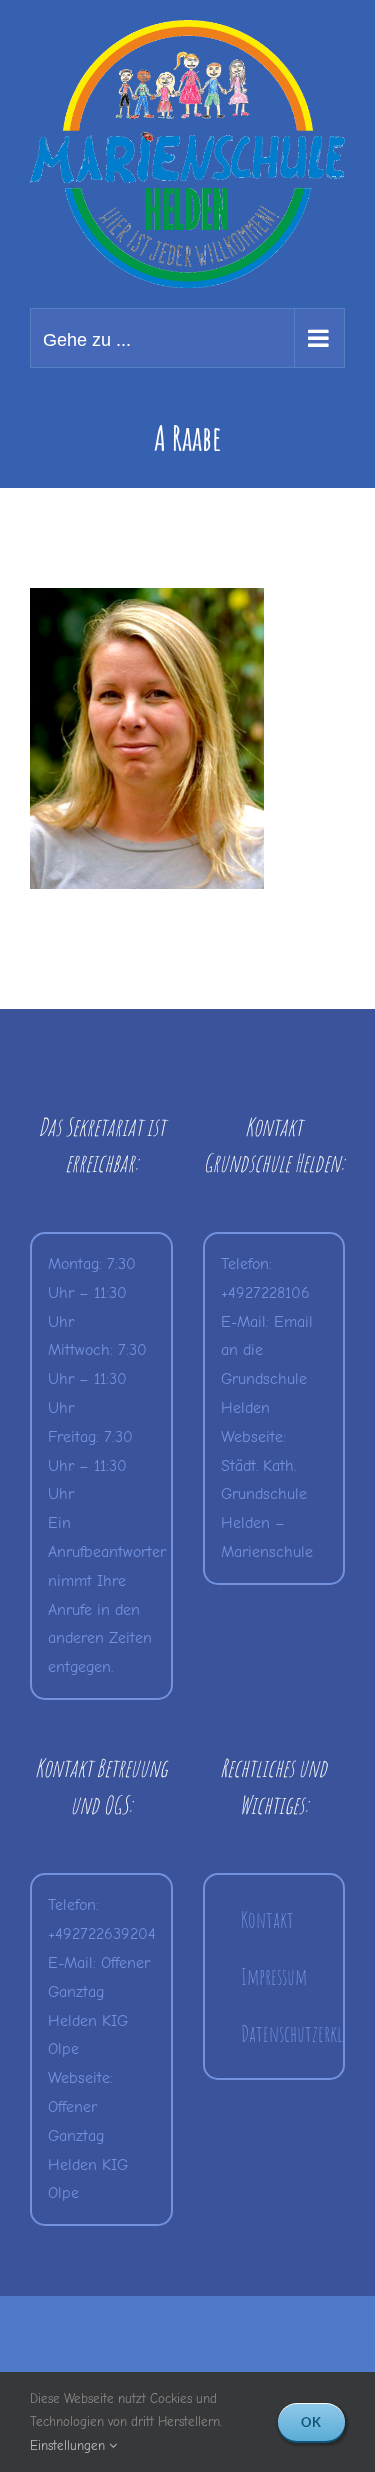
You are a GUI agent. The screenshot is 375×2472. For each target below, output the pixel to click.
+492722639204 (102, 1934)
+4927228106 (265, 1293)
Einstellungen (69, 2445)
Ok (311, 2422)
